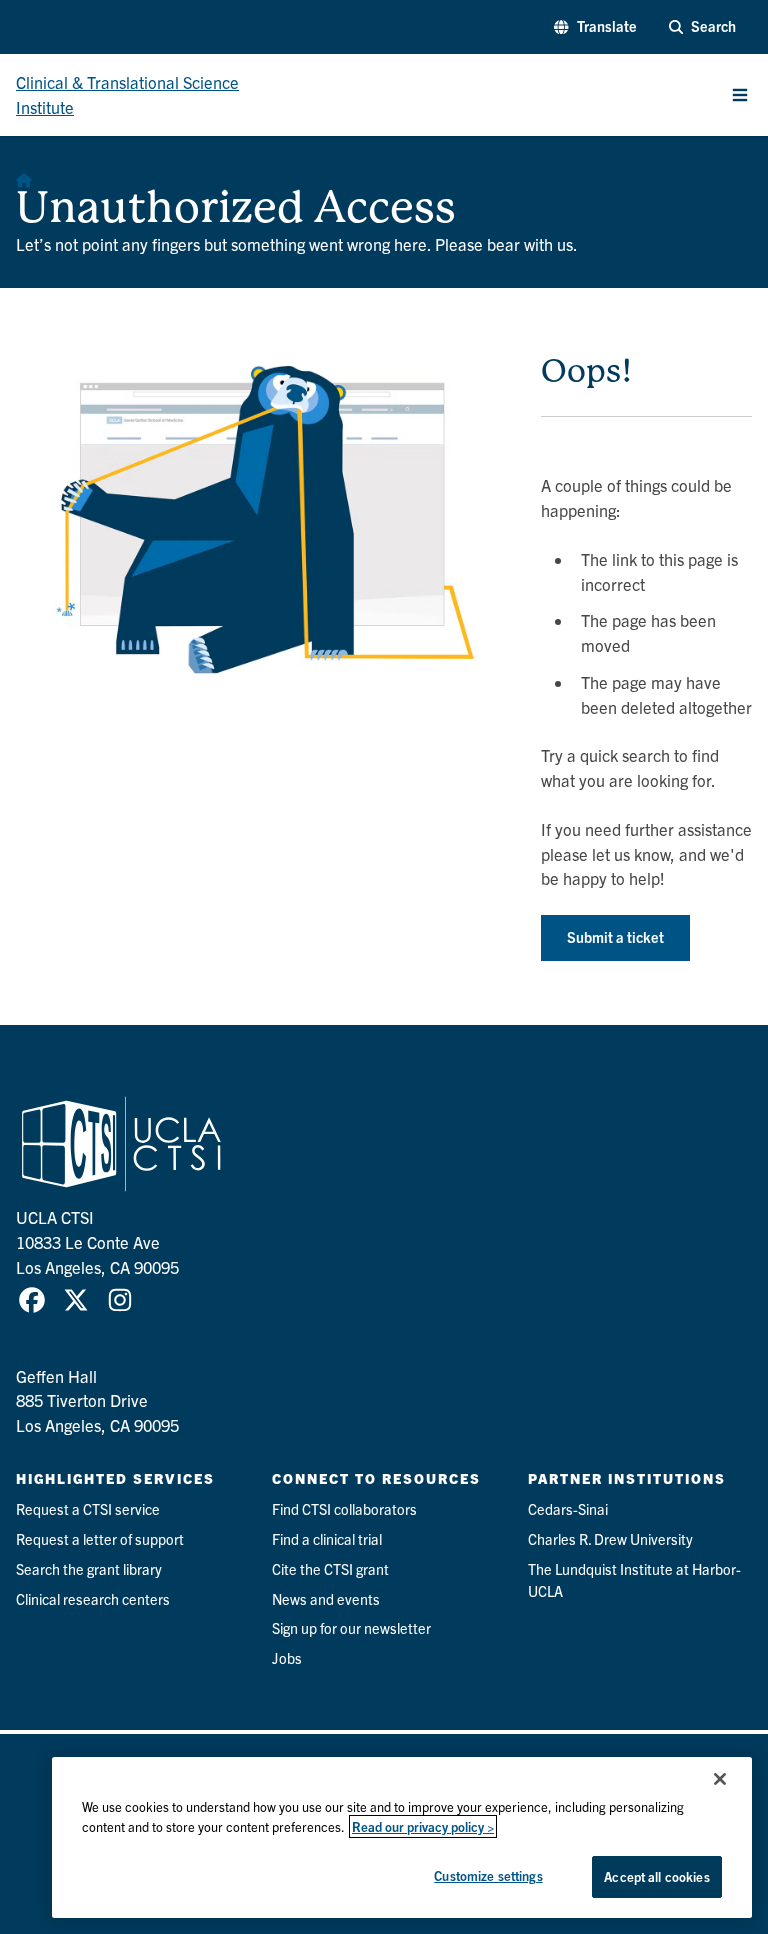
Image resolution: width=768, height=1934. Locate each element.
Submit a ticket (615, 937)
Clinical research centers (93, 1599)
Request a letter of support (100, 1539)
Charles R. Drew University (610, 1539)
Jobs (287, 1658)
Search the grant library (89, 1569)
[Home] (24, 176)
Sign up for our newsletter (351, 1628)
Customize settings (488, 1875)
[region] (402, 1837)
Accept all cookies (656, 1876)
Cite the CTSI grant (330, 1569)
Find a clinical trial (327, 1539)
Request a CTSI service (88, 1509)
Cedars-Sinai (568, 1509)
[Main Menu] (740, 95)
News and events (326, 1599)
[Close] (720, 1779)
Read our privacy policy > (423, 1826)
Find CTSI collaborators (344, 1509)
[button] (595, 27)
